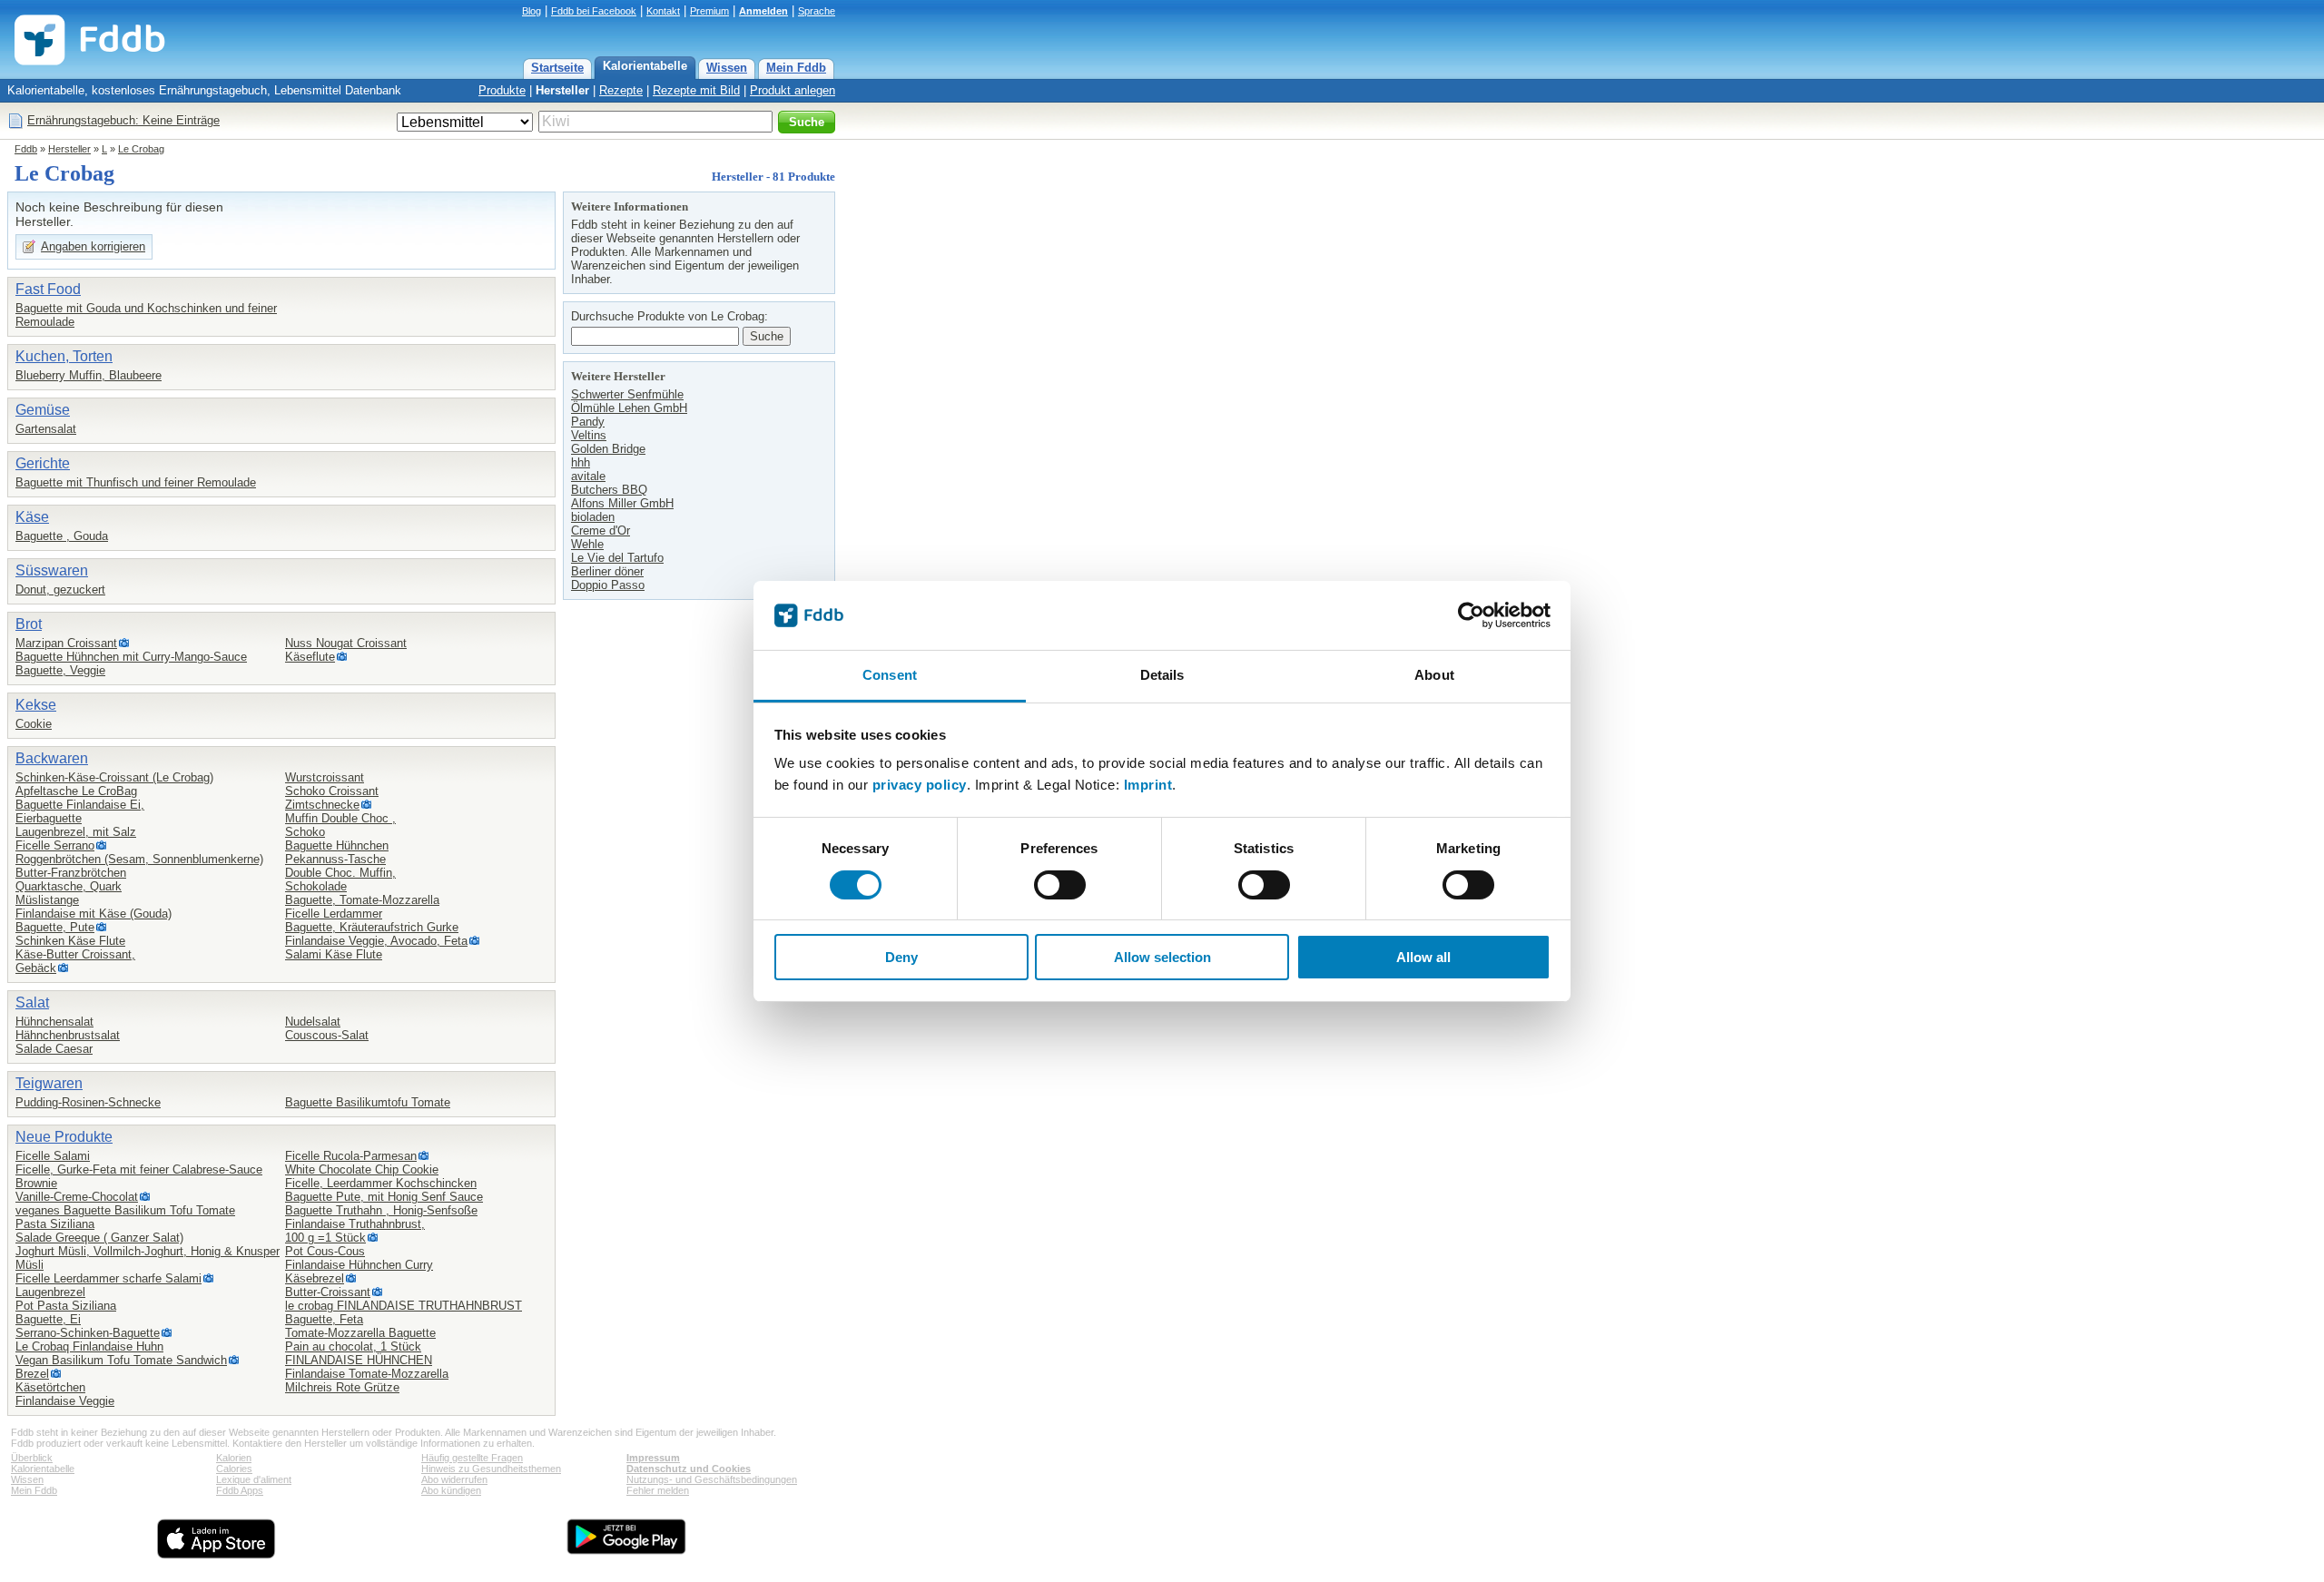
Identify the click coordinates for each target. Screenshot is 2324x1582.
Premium (709, 11)
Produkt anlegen (793, 90)
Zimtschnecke (322, 805)
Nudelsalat (313, 1022)
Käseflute (310, 657)
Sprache (817, 11)
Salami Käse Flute (334, 954)
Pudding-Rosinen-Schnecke (88, 1102)
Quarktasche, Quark (69, 886)
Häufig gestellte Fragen (472, 1458)
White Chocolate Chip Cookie (362, 1169)
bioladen (593, 517)
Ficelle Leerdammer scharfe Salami (108, 1278)
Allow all (1423, 957)
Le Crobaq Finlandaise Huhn (89, 1346)
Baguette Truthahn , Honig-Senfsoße (381, 1210)
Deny (901, 957)
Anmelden (763, 11)
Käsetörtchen (50, 1387)
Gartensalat (46, 429)
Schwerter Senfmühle (627, 394)
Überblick (32, 1458)
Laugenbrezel (50, 1292)
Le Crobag (141, 149)
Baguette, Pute (55, 927)
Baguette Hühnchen (337, 845)
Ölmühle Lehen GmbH (629, 408)
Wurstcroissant (325, 777)
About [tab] (1434, 675)
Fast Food (48, 289)
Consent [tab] (890, 675)
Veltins (589, 435)
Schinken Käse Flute (70, 941)
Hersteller (562, 90)
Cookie (34, 724)
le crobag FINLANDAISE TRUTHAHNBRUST (404, 1306)
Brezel (32, 1374)
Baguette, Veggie (60, 670)
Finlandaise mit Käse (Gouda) (94, 914)
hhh (581, 462)
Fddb (26, 149)
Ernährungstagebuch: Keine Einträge (123, 120)
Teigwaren (49, 1083)
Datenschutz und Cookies (689, 1469)
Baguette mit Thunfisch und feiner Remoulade (136, 482)
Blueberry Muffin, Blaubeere (89, 375)
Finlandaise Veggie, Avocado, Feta (376, 941)
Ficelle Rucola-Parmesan (351, 1156)
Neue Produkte (64, 1137)
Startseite (557, 68)
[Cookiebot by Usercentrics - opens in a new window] (1471, 615)
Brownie (36, 1183)
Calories (234, 1469)
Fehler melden (658, 1490)
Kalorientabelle (645, 66)
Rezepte (621, 90)
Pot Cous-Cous (325, 1251)
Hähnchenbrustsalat (68, 1035)
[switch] (1060, 885)
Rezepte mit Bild (696, 90)
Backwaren (52, 758)
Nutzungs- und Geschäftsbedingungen (712, 1479)
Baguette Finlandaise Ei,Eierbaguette (80, 811)
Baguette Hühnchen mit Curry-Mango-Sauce (131, 657)
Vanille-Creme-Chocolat (77, 1197)
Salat (32, 1002)
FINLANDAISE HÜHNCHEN (359, 1360)
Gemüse (43, 410)
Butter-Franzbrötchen (71, 873)
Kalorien (234, 1458)
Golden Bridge (608, 449)
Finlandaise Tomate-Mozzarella (367, 1374)
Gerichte (43, 463)
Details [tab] (1162, 675)
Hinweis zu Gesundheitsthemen (491, 1469)
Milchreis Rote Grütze (342, 1387)
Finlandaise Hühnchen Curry (359, 1265)
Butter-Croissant (328, 1292)
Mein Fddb (796, 68)
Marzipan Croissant (66, 643)
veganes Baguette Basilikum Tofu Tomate (125, 1210)
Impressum (653, 1458)
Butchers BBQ (609, 490)
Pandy (588, 422)
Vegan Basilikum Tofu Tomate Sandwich (121, 1360)
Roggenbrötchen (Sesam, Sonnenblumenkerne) (139, 859)
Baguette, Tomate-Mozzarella (362, 900)
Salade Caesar (54, 1049)
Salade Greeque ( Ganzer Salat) (99, 1238)
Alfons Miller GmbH (622, 503)
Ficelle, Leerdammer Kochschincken (381, 1183)
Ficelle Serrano (55, 845)
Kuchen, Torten (64, 356)
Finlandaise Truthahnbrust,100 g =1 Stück (355, 1231)
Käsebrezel (315, 1278)
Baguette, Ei (48, 1319)
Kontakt (663, 11)
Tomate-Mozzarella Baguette (360, 1333)
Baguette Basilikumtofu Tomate (368, 1102)
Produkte (502, 90)
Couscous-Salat (327, 1035)
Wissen (727, 68)
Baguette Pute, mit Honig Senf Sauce (384, 1197)
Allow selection (1162, 957)
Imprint (1148, 785)
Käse (32, 517)
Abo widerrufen (454, 1479)
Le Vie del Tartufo (617, 558)
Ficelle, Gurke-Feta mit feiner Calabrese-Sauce (139, 1169)
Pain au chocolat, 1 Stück (353, 1346)
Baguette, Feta (324, 1319)
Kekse (36, 705)
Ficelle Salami (53, 1156)
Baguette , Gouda (62, 536)
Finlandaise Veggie (65, 1401)
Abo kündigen (451, 1490)
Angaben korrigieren (93, 246)
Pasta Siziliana (55, 1224)
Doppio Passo (608, 585)
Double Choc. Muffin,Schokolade (340, 879)
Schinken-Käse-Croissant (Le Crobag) (114, 777)
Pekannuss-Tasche (335, 859)
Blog (532, 11)
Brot (29, 624)
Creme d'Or (601, 531)
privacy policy (920, 785)
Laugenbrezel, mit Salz (76, 832)
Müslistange (47, 900)
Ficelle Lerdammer (334, 914)
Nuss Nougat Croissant (346, 643)
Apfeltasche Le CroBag (76, 791)
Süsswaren (52, 570)
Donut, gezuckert (60, 590)
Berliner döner (607, 571)
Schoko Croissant (332, 791)
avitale (588, 476)
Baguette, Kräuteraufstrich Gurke (372, 927)
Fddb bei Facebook (594, 11)
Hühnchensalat (54, 1022)
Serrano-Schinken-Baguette (88, 1333)
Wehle (587, 544)
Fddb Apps (240, 1490)
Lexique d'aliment (254, 1479)
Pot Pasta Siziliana (66, 1306)
